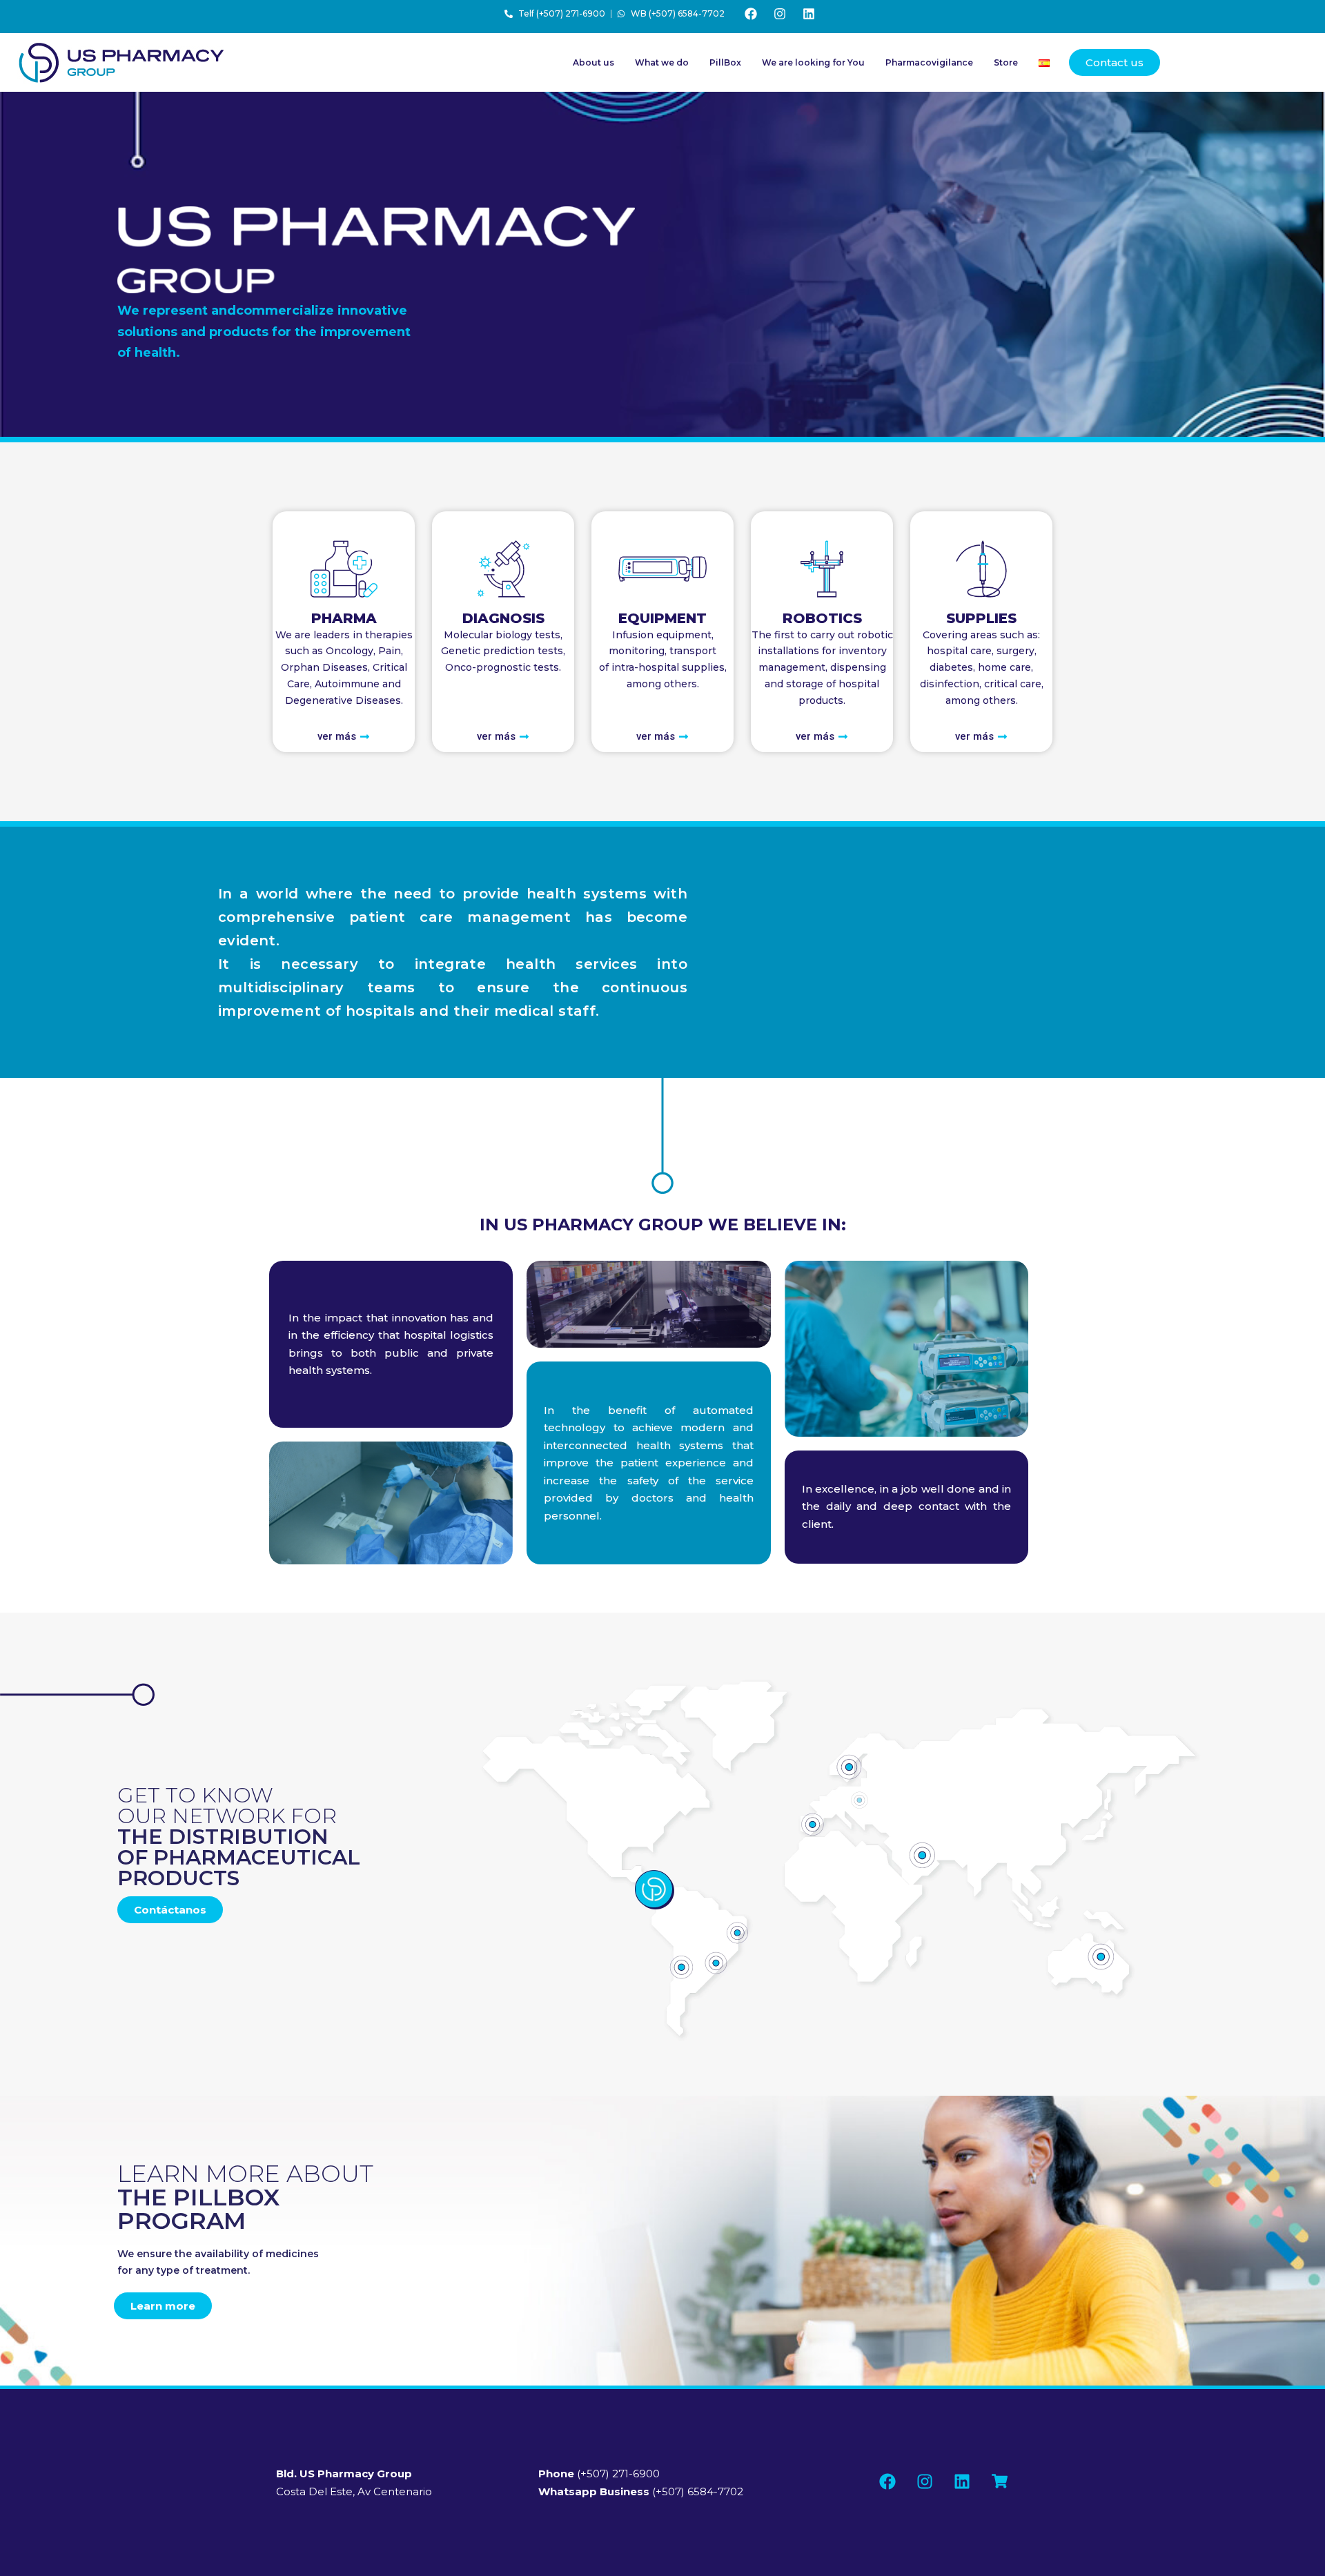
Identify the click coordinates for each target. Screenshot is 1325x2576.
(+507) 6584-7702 (641, 2491)
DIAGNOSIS (503, 618)
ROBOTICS (822, 618)
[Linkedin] (809, 14)
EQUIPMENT (662, 618)
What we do (662, 62)
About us (593, 62)
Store (1006, 62)
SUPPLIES (981, 618)
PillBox (725, 62)
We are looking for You (813, 62)
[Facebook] (751, 14)
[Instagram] (780, 14)
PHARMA (344, 618)
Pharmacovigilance (929, 62)
